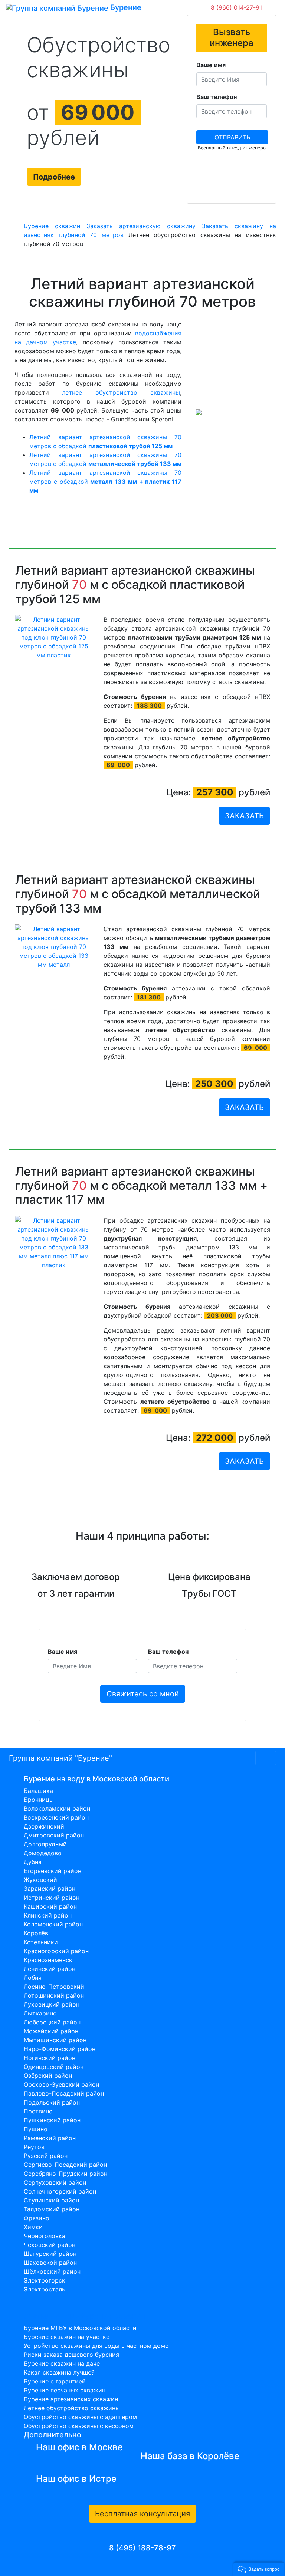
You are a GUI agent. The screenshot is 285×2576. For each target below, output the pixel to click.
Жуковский (40, 1880)
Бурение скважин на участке (67, 2337)
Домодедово (43, 1853)
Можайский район (51, 2031)
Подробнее (54, 177)
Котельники (41, 1942)
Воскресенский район (56, 1817)
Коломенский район (53, 1924)
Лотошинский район (54, 1995)
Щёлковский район (52, 2271)
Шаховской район (50, 2263)
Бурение (125, 7)
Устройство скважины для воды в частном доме (96, 2346)
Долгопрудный (45, 1844)
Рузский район (46, 2156)
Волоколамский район (57, 1808)
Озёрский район (48, 2076)
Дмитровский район (54, 1835)
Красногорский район (56, 1951)
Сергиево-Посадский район (65, 2165)
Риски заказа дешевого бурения (71, 2355)
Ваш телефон (217, 97)
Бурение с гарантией (55, 2381)
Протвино (38, 2111)
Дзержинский (44, 1826)
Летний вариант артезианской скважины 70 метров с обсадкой (105, 482)
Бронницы (39, 1800)
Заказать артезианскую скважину (141, 226)
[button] (259, 2569)
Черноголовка (45, 2236)
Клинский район (48, 1915)
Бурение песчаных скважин (65, 2390)
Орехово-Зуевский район (61, 2084)
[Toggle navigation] (152, 7)
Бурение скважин (52, 226)
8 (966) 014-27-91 (236, 7)
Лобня (33, 1978)
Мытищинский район (55, 2040)
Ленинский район (50, 1969)
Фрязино (37, 2218)
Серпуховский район (55, 2182)
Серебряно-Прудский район (65, 2173)
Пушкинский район (52, 2120)
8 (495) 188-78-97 (142, 2548)
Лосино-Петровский (54, 1987)
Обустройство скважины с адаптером (80, 2417)
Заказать (244, 816)
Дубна (33, 1862)
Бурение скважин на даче (62, 2363)
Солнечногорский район (60, 2191)
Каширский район (50, 1906)
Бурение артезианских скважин (71, 2399)
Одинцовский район (54, 2067)
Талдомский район (52, 2209)
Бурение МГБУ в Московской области (80, 2328)
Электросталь (45, 2289)
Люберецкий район (52, 2022)
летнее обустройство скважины (121, 392)
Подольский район (52, 2102)
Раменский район (50, 2138)
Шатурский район (50, 2254)
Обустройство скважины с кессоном (79, 2426)
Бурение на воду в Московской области (96, 1779)
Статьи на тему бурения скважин (84, 2316)
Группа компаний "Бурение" (60, 1758)
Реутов (34, 2147)
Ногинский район (50, 2058)
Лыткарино (40, 2013)
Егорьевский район (53, 1871)
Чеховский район (50, 2245)
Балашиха (38, 1791)
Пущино (36, 2129)
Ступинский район (51, 2200)
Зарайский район (50, 1889)
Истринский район (52, 1897)
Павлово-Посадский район (64, 2093)
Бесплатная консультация (142, 2514)
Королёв (36, 1933)
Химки (33, 2227)
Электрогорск (45, 2280)
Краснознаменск (48, 1960)
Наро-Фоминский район (60, 2049)
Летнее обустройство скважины (72, 2408)
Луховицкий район (52, 2004)
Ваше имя (211, 65)
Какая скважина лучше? (59, 2372)
